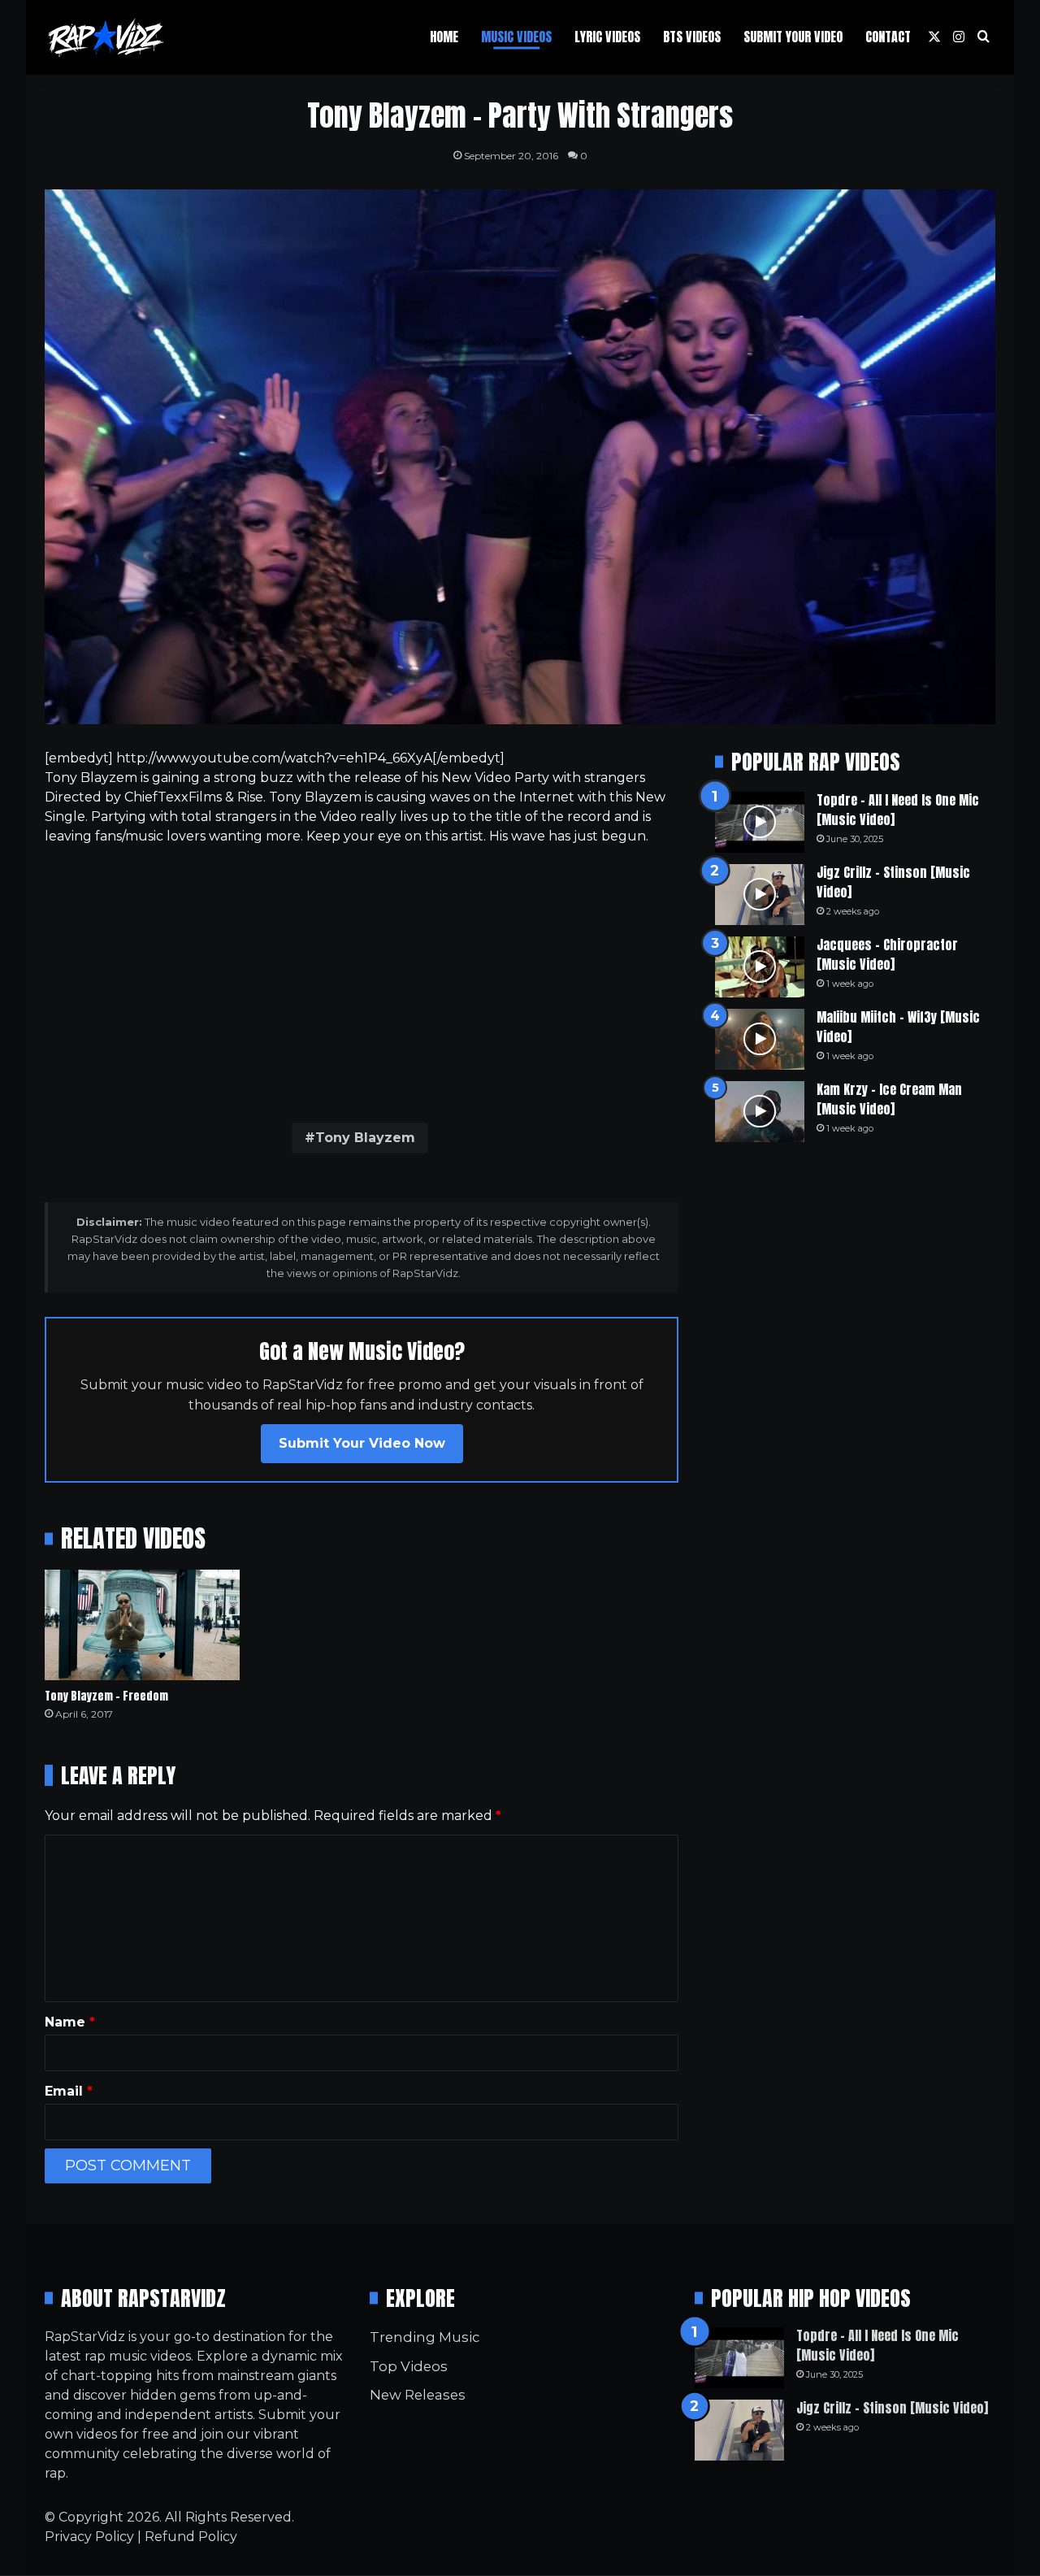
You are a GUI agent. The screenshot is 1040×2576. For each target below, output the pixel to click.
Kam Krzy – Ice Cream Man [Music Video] (889, 1099)
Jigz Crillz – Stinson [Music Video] (893, 882)
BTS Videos (692, 37)
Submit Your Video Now (362, 1443)
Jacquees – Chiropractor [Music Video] (887, 954)
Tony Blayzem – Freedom (106, 1696)
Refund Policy (191, 2537)
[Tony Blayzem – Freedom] (142, 1625)
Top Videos (409, 2366)
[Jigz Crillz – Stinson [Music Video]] (760, 895)
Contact (888, 37)
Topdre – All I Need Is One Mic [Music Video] (898, 810)
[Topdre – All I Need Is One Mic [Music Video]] (760, 822)
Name (70, 2022)
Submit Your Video (793, 37)
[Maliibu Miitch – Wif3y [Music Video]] (760, 1039)
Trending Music (425, 2337)
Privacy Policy (89, 2537)
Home (444, 37)
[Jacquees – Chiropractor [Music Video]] (760, 967)
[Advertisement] (362, 980)
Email (69, 2091)
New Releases (418, 2395)
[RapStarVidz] (106, 37)
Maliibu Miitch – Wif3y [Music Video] (898, 1027)
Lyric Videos (607, 37)
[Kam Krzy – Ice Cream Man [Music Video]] (760, 1112)
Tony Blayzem (365, 1138)
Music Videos (516, 37)
